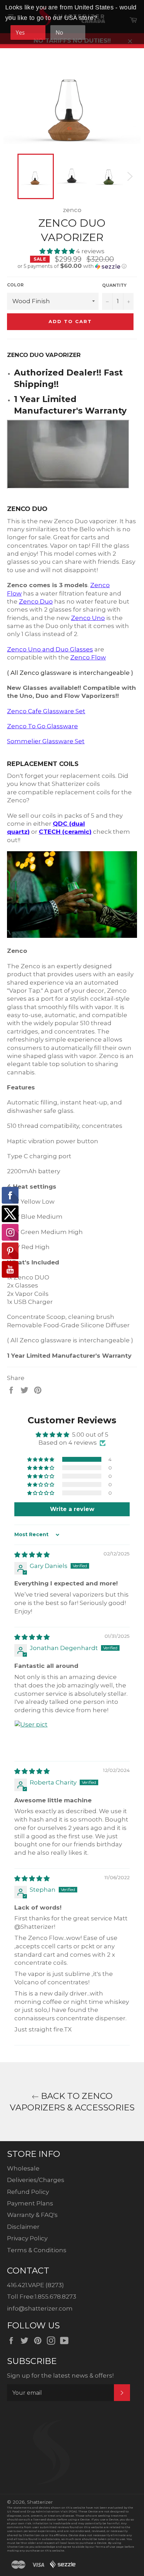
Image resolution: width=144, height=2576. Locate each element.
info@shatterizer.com (40, 2308)
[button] (58, 251)
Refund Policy (28, 2192)
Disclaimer (23, 2227)
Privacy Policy (27, 2238)
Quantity (114, 285)
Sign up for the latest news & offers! (60, 2376)
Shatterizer (40, 2502)
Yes (20, 32)
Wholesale (23, 2168)
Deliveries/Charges (36, 2180)
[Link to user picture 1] (31, 1737)
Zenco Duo (36, 601)
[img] (32, 1555)
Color (15, 285)
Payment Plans (30, 2203)
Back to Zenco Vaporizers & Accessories (72, 2102)
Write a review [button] (72, 1509)
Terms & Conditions (37, 2250)
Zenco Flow (88, 657)
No (59, 32)
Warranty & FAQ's (32, 2215)
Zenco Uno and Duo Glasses (50, 649)
